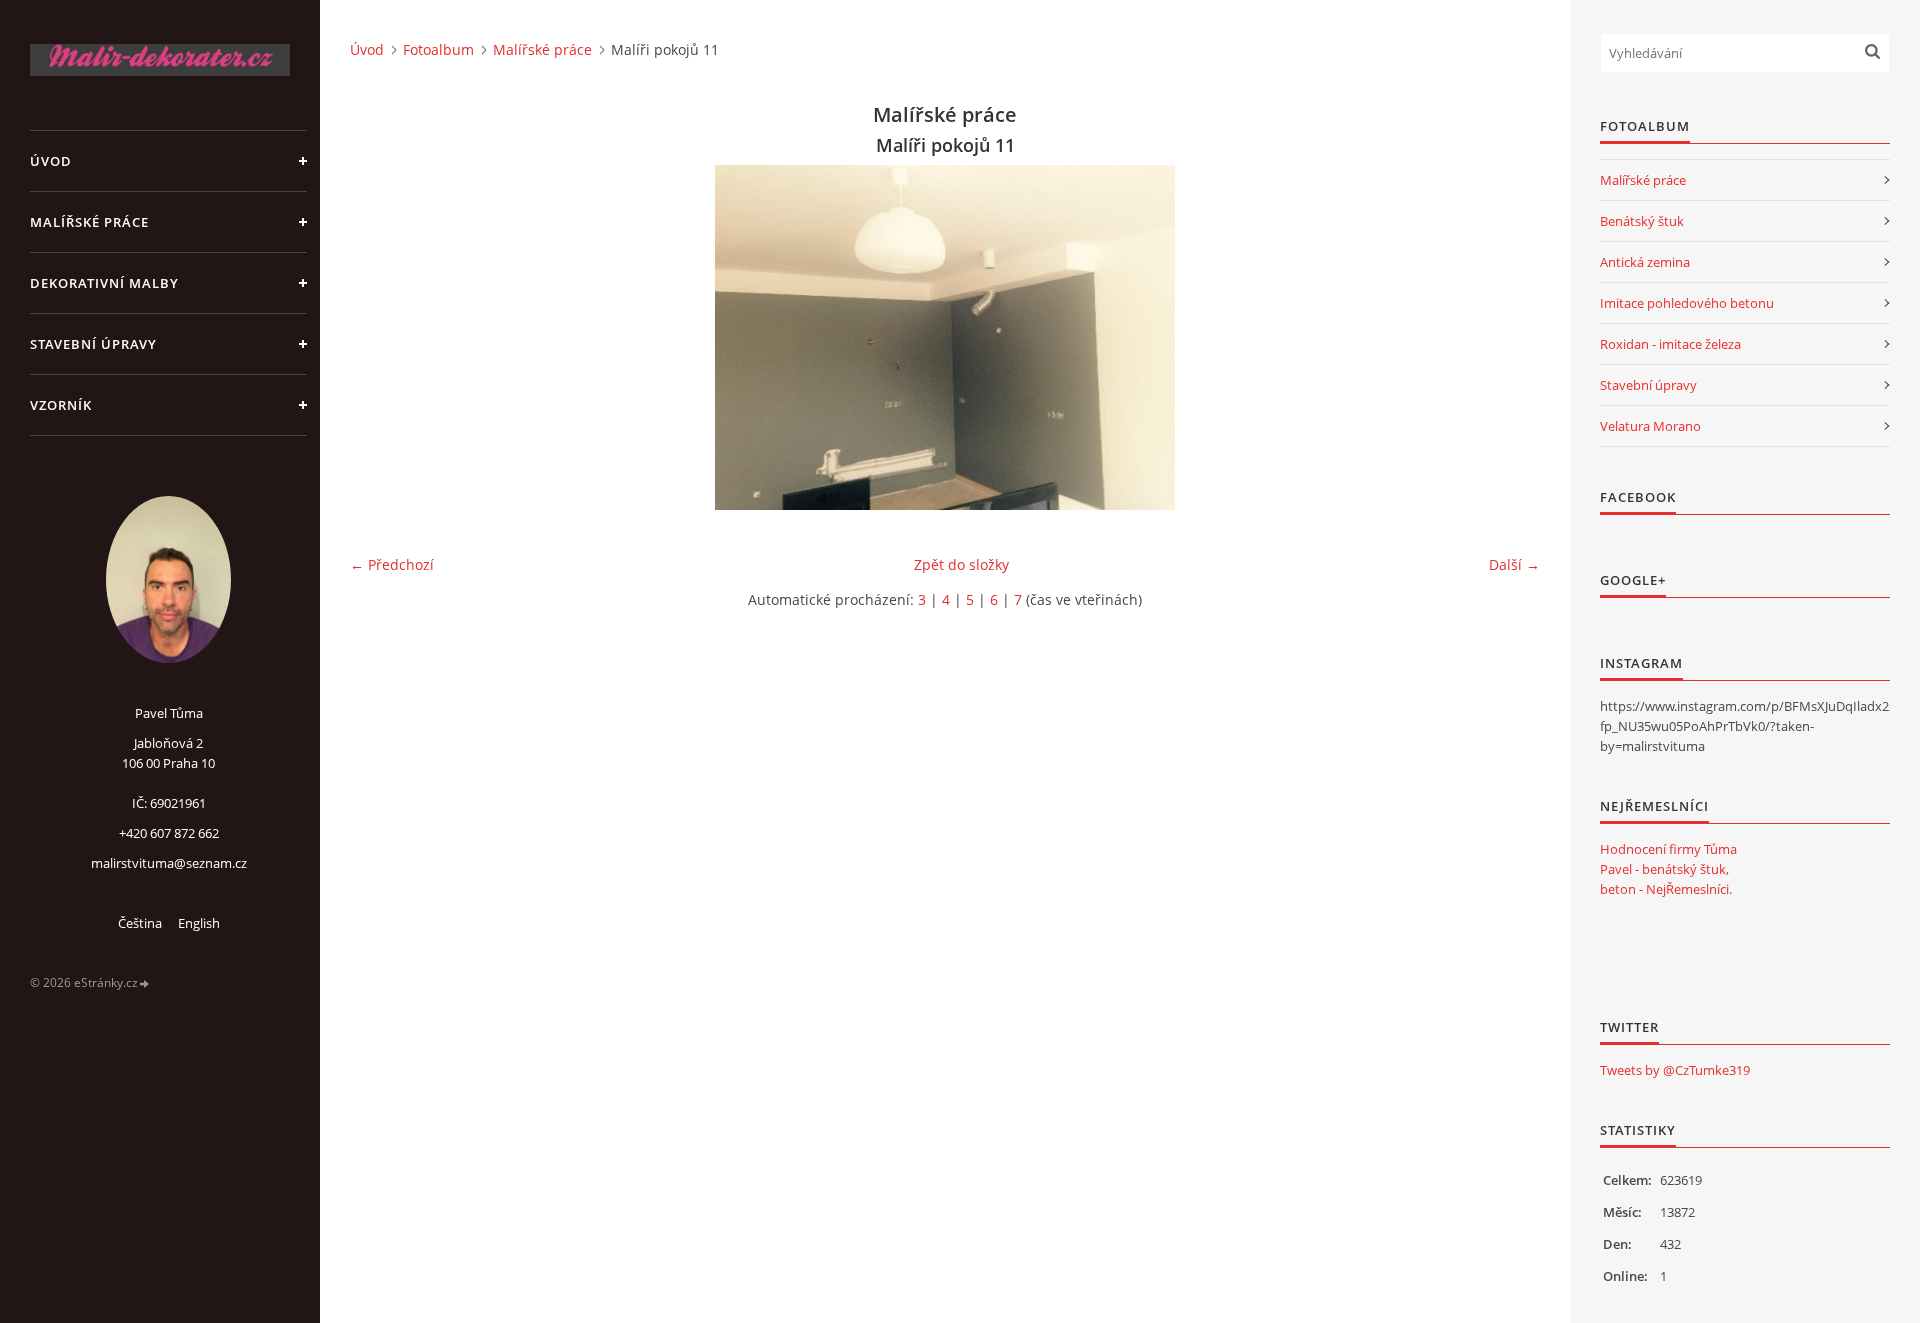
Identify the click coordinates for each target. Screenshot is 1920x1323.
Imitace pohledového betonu (1687, 303)
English (199, 923)
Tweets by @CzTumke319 (1675, 1070)
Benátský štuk (1642, 221)
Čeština (140, 923)
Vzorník (61, 405)
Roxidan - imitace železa (1670, 344)
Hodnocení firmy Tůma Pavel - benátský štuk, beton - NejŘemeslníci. (1668, 869)
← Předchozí (392, 564)
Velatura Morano (1650, 426)
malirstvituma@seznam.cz (169, 863)
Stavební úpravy (93, 344)
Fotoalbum (438, 49)
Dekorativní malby (104, 283)
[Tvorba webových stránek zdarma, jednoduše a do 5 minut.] (145, 983)
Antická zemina (1645, 262)
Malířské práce (89, 222)
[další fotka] (1507, 337)
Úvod (51, 161)
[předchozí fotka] (382, 337)
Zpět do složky (961, 564)
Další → (1514, 564)
